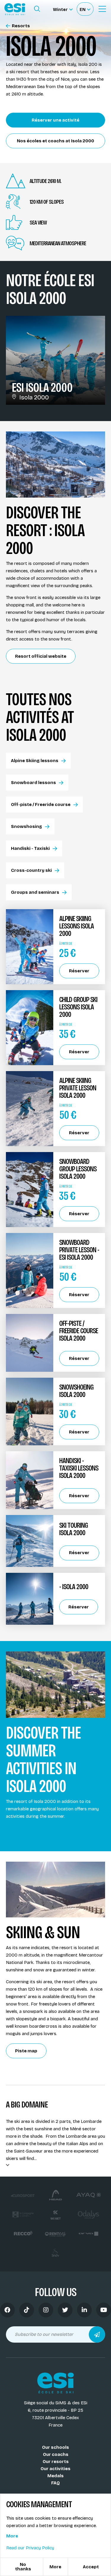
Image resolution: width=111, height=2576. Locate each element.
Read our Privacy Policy (30, 2548)
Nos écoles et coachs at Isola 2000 (55, 141)
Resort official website (41, 656)
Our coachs (56, 2454)
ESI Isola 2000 (42, 387)
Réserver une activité (55, 120)
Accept (91, 2567)
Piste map (26, 2051)
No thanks (23, 2567)
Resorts (21, 26)
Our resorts (56, 2462)
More (12, 2536)
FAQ (55, 2483)
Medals (55, 2476)
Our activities (55, 2469)
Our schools (55, 2447)
